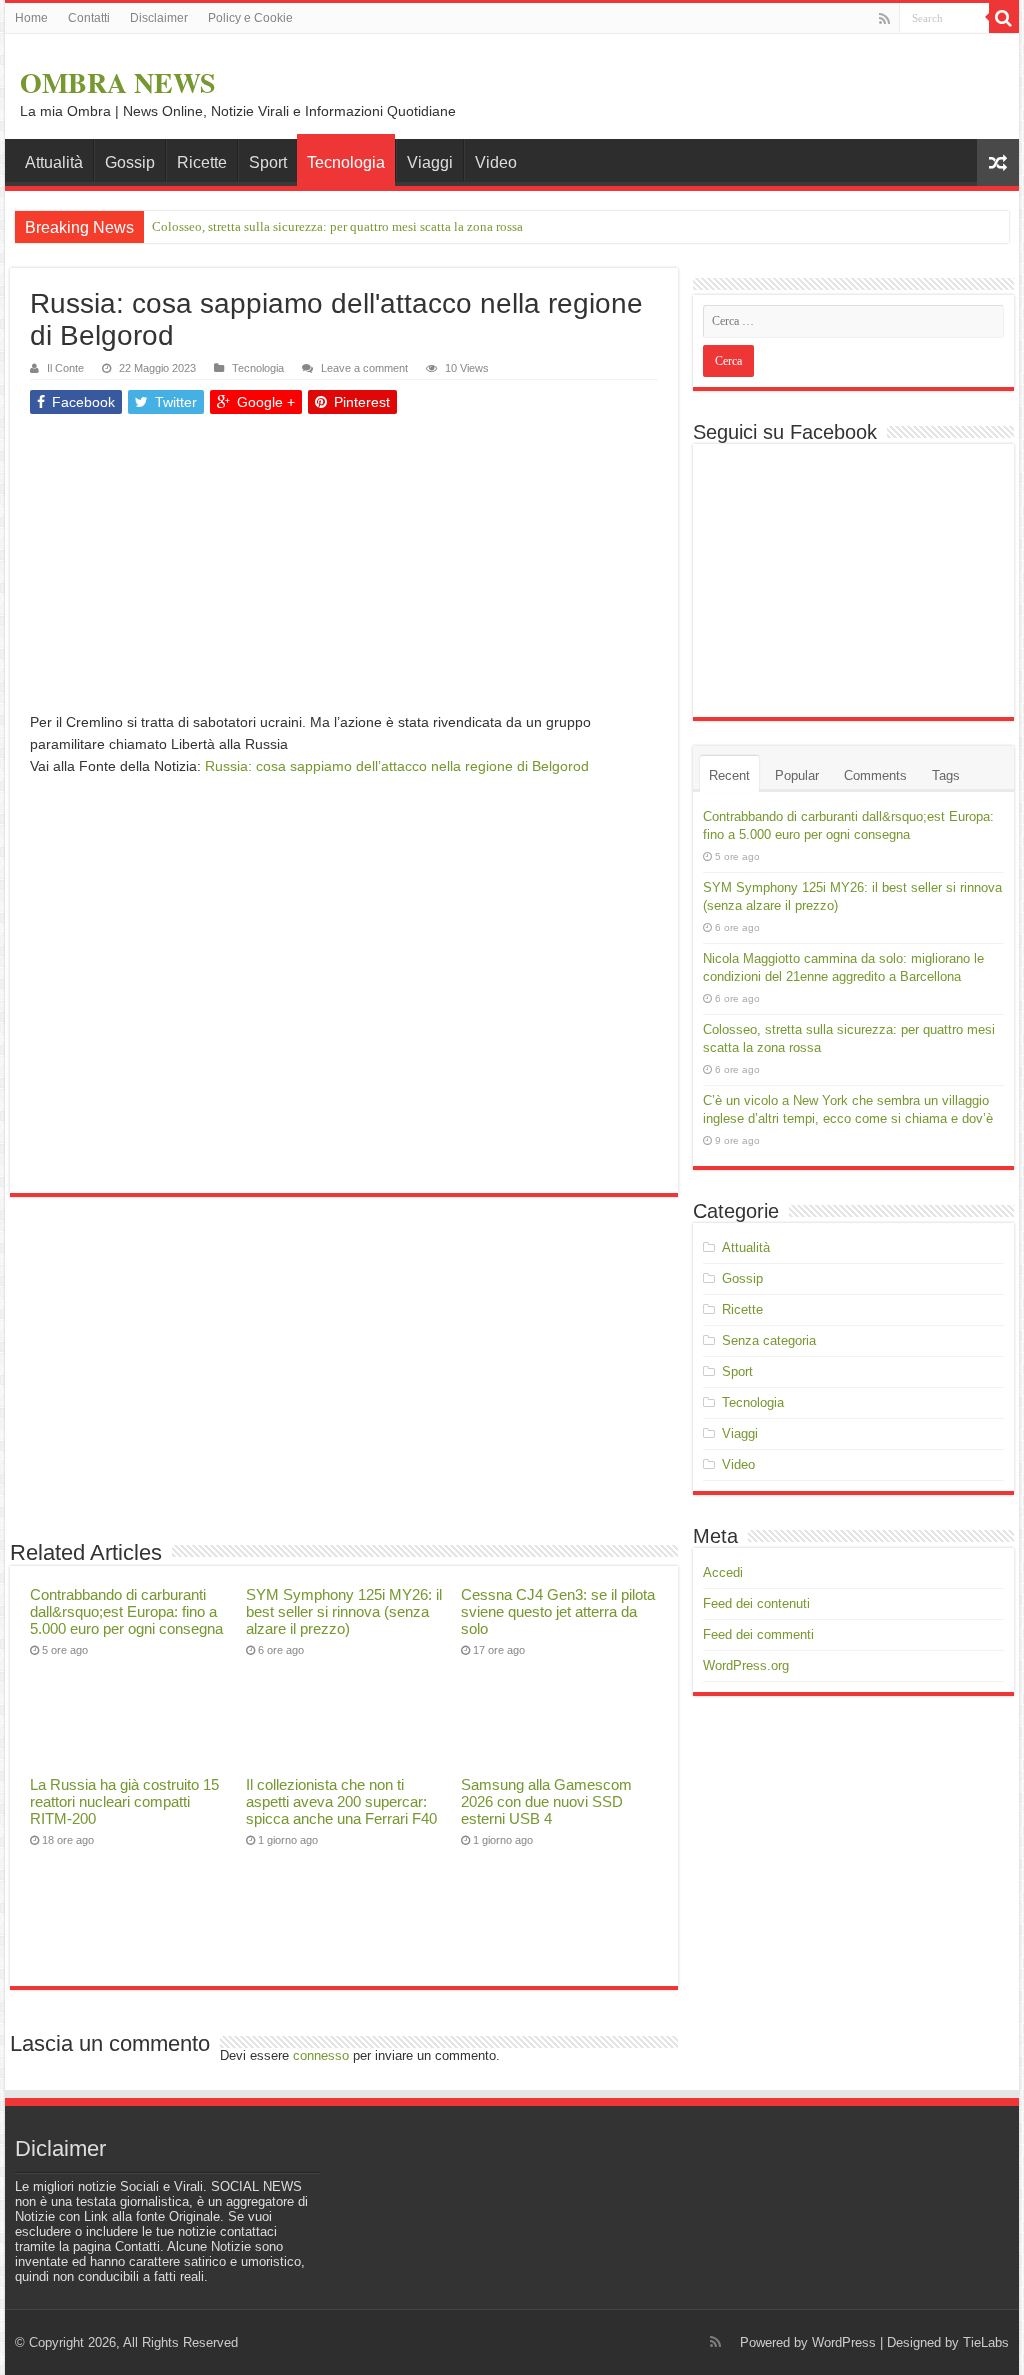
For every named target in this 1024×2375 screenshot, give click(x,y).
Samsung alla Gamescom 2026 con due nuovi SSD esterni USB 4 (546, 1801)
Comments (875, 775)
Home (31, 18)
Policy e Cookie (250, 18)
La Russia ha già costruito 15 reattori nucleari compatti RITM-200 (124, 1801)
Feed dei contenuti (756, 1603)
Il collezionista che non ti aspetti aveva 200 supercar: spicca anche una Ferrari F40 (341, 1801)
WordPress (844, 2342)
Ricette (202, 162)
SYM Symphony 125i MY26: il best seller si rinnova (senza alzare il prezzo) (344, 1611)
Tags (946, 775)
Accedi (723, 1572)
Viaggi (430, 162)
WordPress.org (746, 1665)
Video (496, 162)
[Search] (1004, 18)
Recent (729, 775)
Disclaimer (159, 18)
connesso (321, 2055)
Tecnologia (346, 162)
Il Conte (65, 368)
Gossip (130, 162)
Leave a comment (364, 368)
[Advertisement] (343, 571)
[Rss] (884, 19)
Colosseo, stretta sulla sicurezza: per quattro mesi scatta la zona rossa (337, 226)
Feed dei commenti (758, 1634)
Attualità (54, 162)
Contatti (89, 18)
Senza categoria (769, 1340)
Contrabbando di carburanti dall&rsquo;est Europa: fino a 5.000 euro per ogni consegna (126, 1611)
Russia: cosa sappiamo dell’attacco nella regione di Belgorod (397, 766)
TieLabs (986, 2342)
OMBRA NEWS (118, 82)
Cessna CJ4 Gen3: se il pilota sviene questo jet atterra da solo (558, 1611)
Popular (797, 775)
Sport (268, 162)
